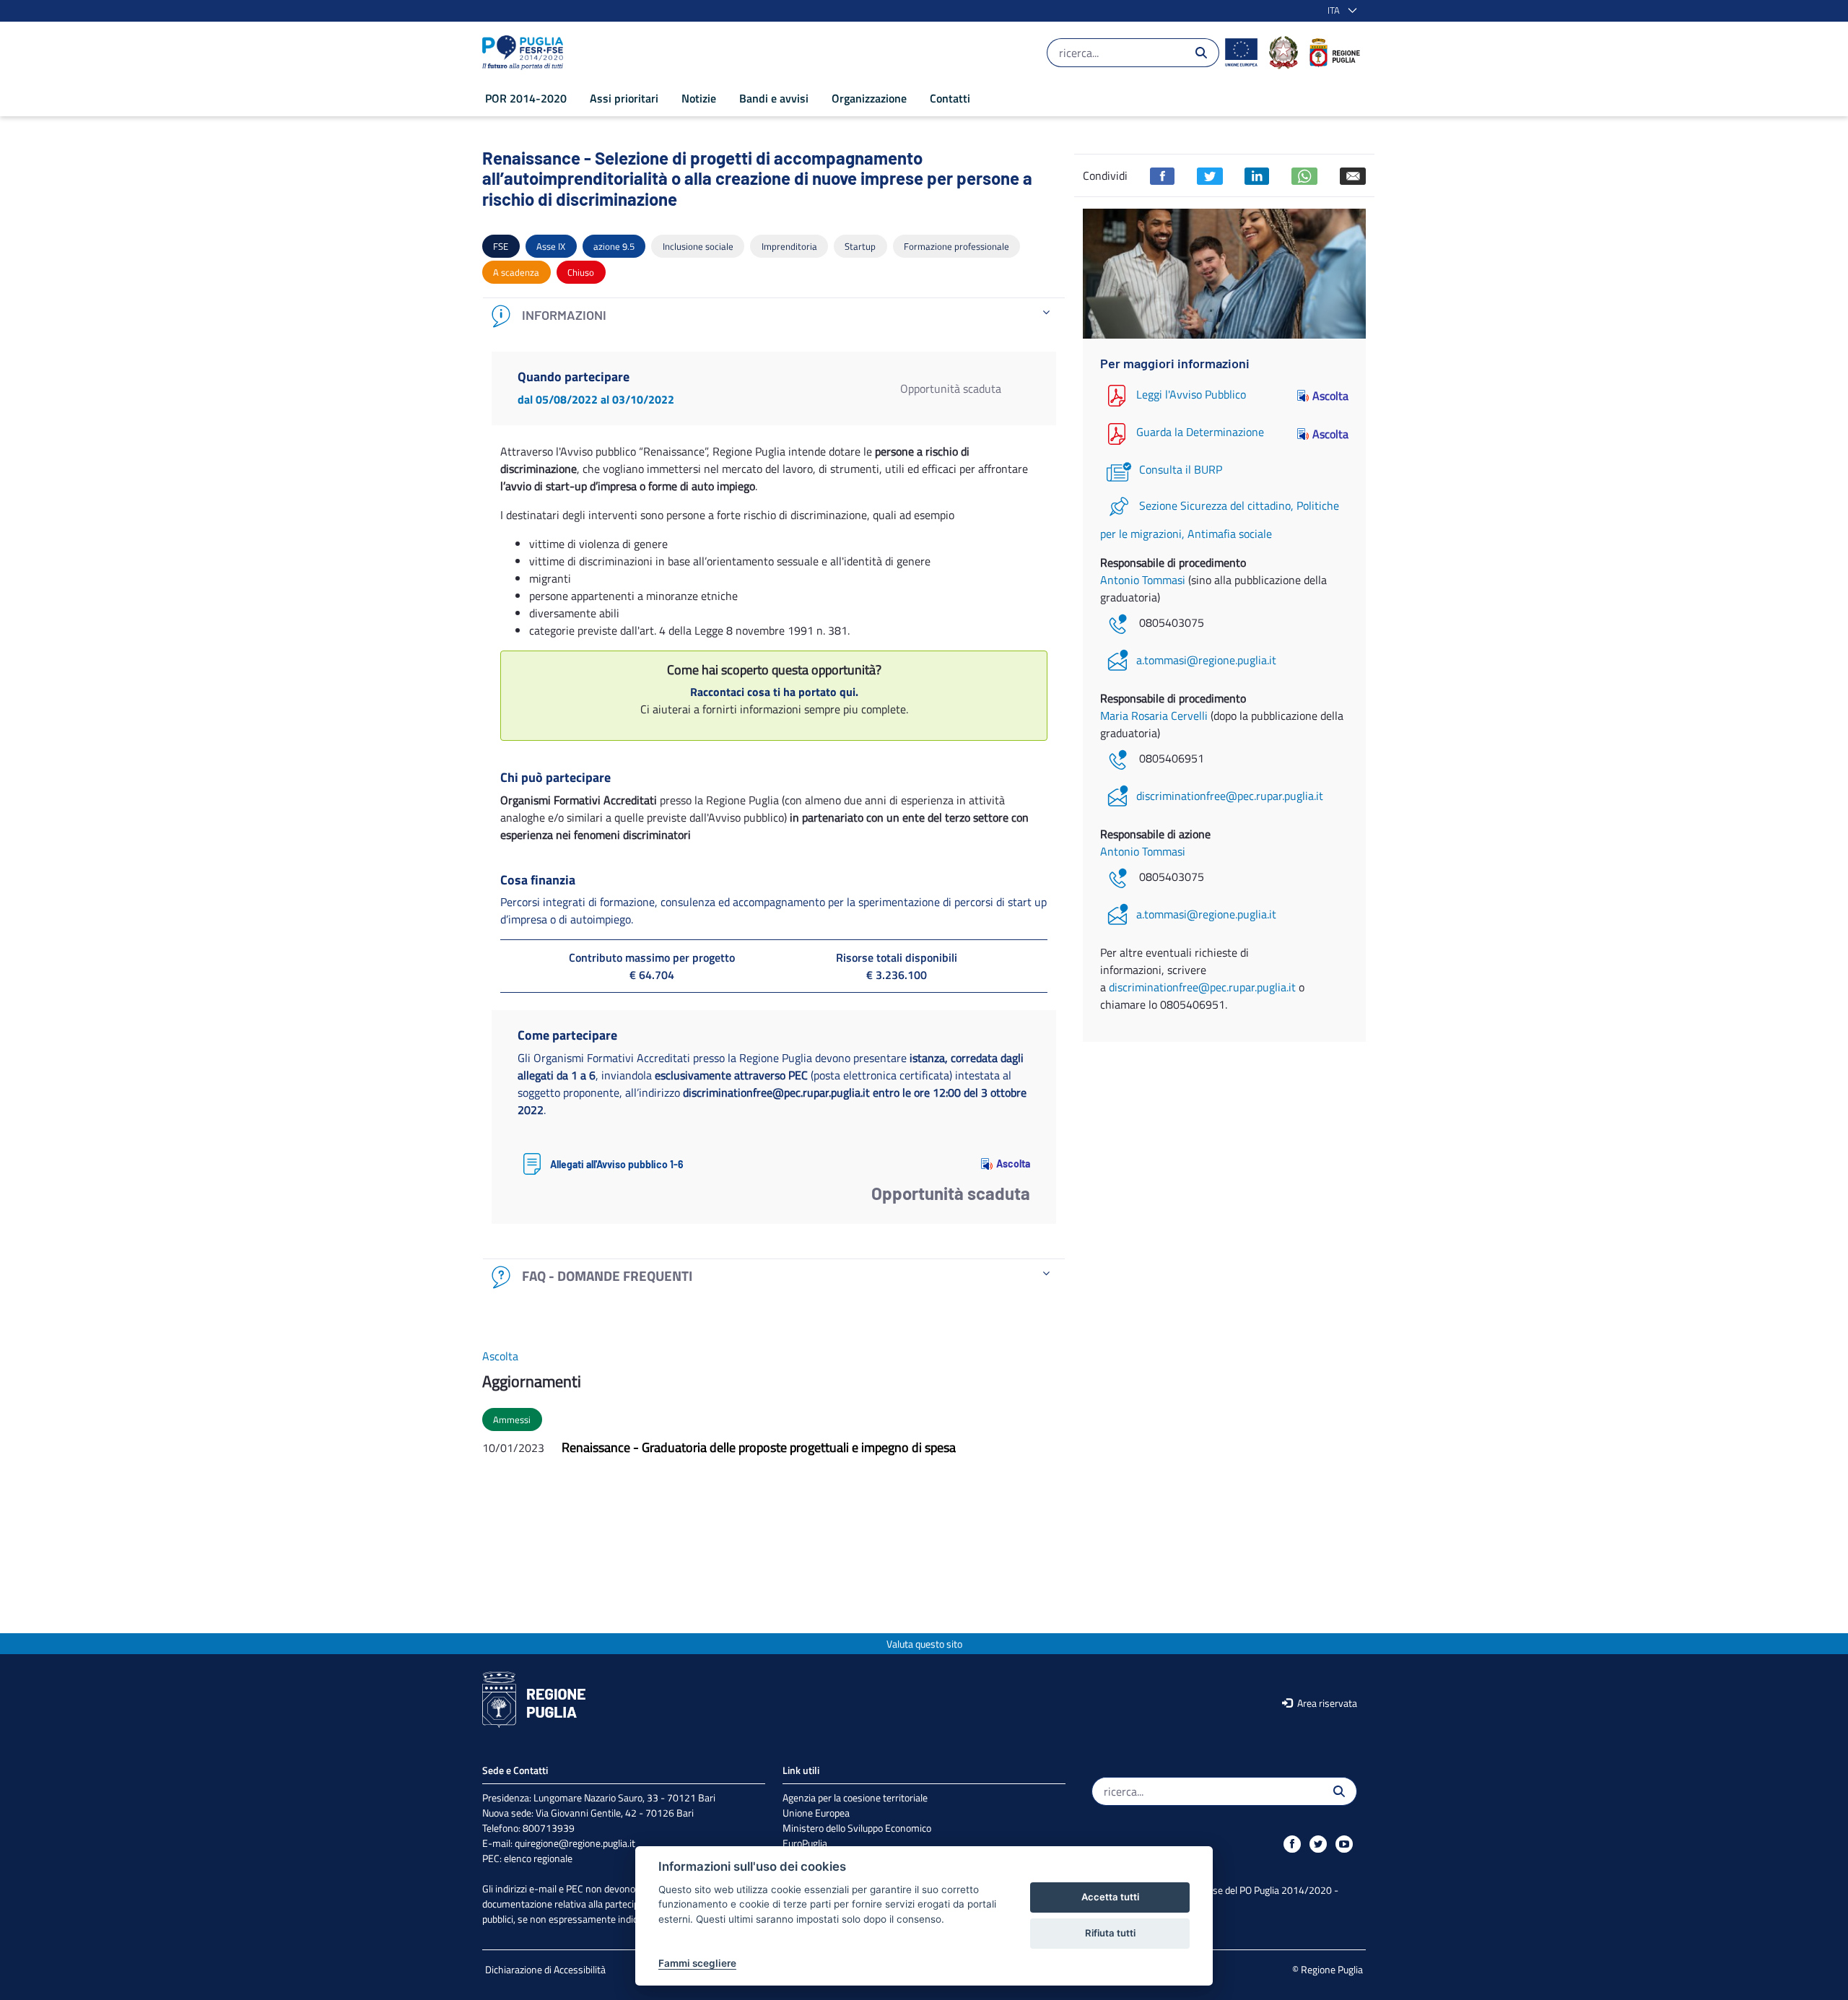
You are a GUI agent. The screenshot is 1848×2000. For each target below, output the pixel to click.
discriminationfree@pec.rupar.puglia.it (1230, 796)
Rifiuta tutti (1110, 1933)
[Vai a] (526, 53)
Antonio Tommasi (1144, 580)
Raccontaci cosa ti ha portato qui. (774, 692)
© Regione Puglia (1328, 1969)
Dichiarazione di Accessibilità (545, 1969)
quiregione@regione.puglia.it (575, 1843)
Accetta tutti (1110, 1897)
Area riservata (1326, 1703)
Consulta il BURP (1181, 469)
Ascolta (1013, 1164)
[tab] (774, 316)
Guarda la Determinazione (1200, 432)
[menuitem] (526, 98)
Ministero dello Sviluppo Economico (857, 1828)
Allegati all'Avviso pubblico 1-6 (617, 1164)
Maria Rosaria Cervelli (1155, 716)
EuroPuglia (805, 1843)
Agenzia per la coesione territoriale (855, 1797)
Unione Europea (816, 1813)
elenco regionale (538, 1858)
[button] (1339, 11)
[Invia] (1201, 53)
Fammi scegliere (697, 1963)
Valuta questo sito (924, 1644)
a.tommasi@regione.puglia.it (1206, 660)
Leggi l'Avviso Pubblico (1191, 394)
